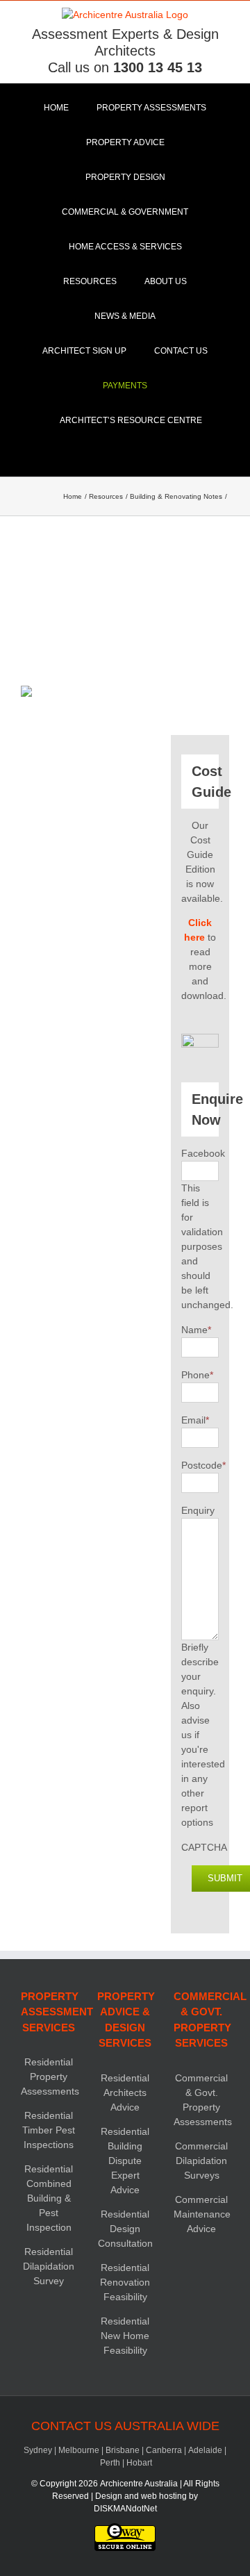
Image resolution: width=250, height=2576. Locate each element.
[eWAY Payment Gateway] (125, 2529)
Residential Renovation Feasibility (125, 2282)
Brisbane (123, 2450)
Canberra (164, 2450)
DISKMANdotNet (125, 2509)
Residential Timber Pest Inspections (49, 2130)
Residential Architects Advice (125, 2092)
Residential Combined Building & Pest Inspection (49, 2198)
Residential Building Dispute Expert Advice (125, 2161)
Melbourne (79, 2450)
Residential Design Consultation (125, 2229)
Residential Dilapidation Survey (49, 2266)
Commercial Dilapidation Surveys (201, 2161)
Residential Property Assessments (50, 2077)
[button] (125, 455)
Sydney (38, 2450)
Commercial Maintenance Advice (202, 2214)
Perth (110, 2463)
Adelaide (205, 2450)
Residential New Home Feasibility (125, 2336)
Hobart (139, 2463)
